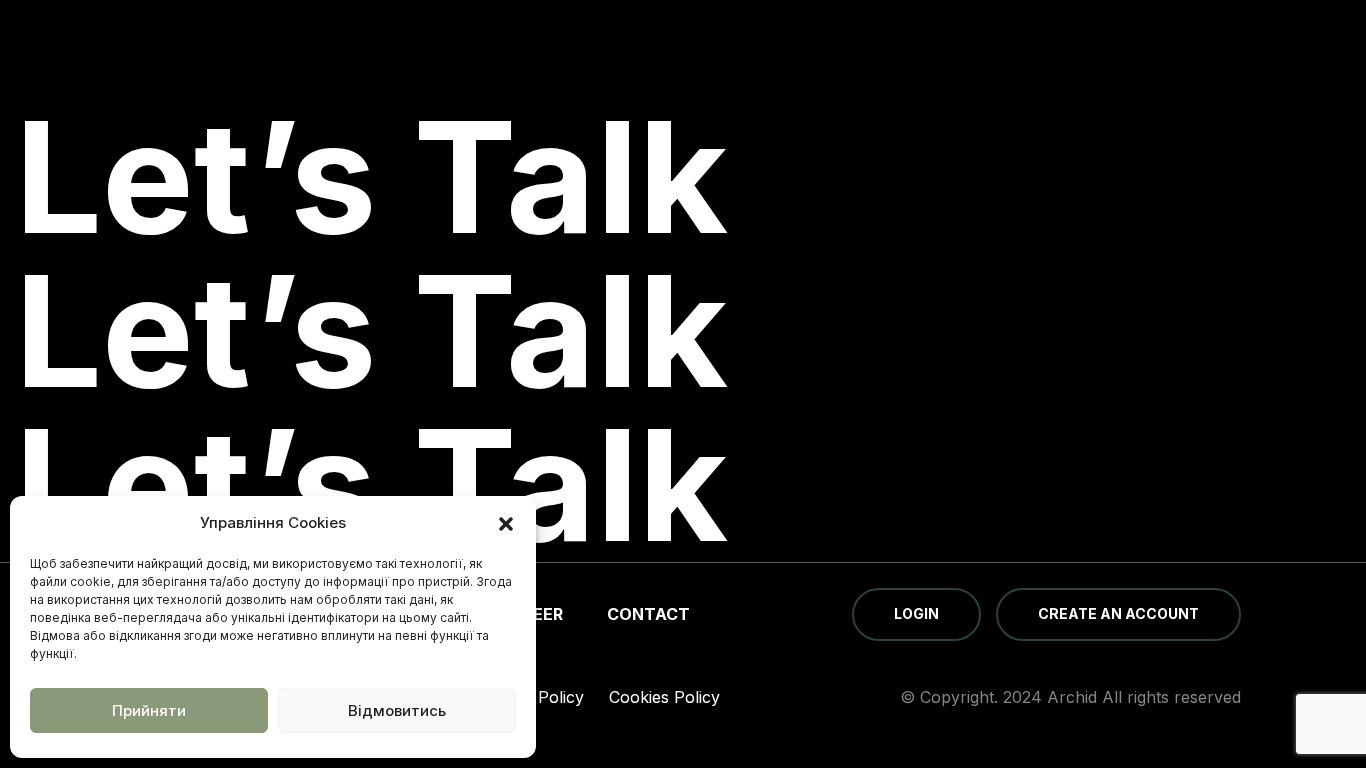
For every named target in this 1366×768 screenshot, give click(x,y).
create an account (1118, 613)
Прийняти (149, 710)
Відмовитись (397, 710)
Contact (648, 614)
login (916, 613)
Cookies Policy (664, 697)
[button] (506, 523)
